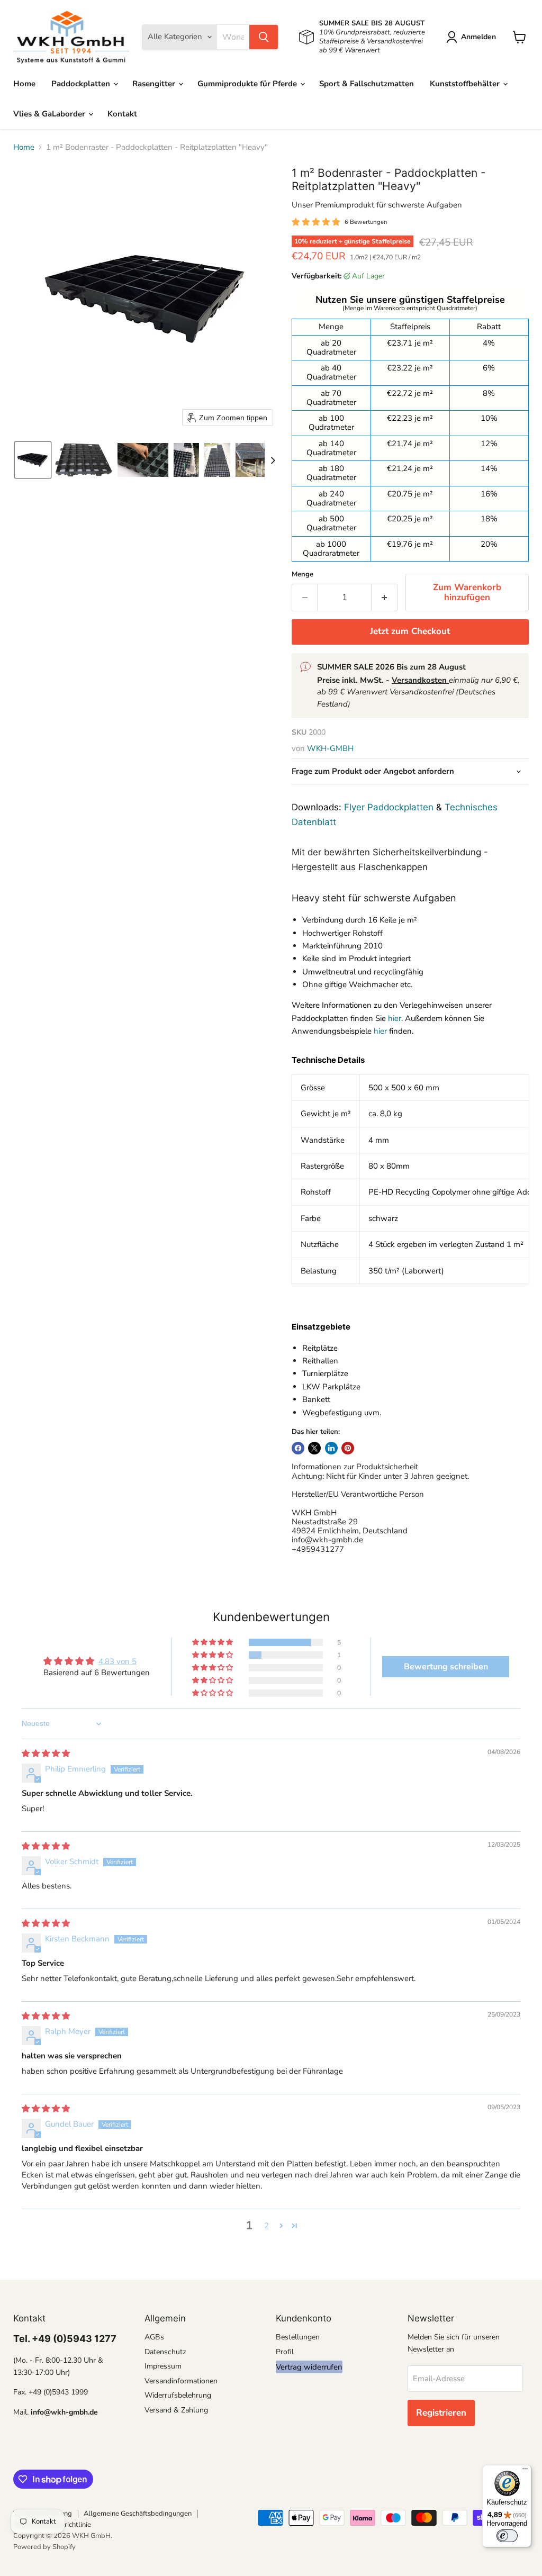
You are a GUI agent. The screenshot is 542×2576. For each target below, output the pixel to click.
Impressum (163, 2366)
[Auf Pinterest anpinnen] (348, 1448)
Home (24, 84)
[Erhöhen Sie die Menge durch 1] (385, 597)
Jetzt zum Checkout (410, 631)
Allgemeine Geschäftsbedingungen (138, 2514)
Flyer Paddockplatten (389, 807)
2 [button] (267, 2226)
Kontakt (122, 114)
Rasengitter (155, 84)
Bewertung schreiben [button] (446, 1667)
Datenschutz (165, 2352)
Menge (302, 575)
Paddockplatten (82, 84)
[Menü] (525, 2471)
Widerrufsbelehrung (178, 2395)
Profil (285, 2352)
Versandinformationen (181, 2381)
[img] (46, 1754)
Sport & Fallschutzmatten (367, 84)
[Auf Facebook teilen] (298, 1448)
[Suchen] (264, 37)
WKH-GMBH (330, 748)
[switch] (507, 2536)
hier (395, 1018)
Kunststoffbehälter (466, 84)
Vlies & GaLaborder (50, 114)
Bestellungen (298, 2337)
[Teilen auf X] (314, 1448)
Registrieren (441, 2413)
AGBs (154, 2337)
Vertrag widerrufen (309, 2367)
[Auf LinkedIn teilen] (331, 1448)
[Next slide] (273, 460)
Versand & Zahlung (176, 2410)
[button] (473, 37)
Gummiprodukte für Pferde (248, 84)
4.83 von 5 (118, 1661)
